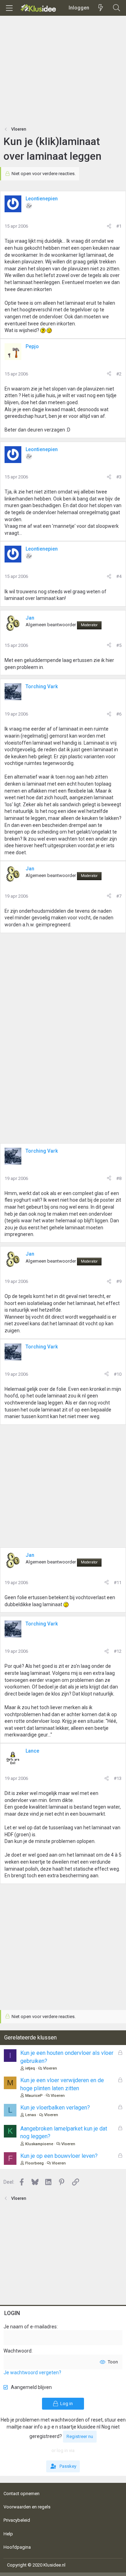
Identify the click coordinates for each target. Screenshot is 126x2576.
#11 (118, 1583)
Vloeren (50, 2068)
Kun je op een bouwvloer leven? (59, 2156)
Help (8, 2534)
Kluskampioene (39, 2144)
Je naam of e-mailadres (30, 2327)
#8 (119, 1178)
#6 (119, 714)
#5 (119, 645)
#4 (119, 576)
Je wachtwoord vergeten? (32, 2373)
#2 (119, 374)
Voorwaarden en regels (27, 2507)
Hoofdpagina (17, 2547)
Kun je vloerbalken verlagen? (55, 2108)
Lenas (31, 2115)
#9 (119, 1281)
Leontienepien (42, 199)
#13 (118, 1778)
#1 (119, 226)
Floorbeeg (34, 2163)
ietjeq (30, 2068)
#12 (118, 1651)
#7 (119, 896)
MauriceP (34, 2096)
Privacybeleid (17, 2520)
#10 (118, 1374)
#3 (119, 477)
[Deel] (109, 226)
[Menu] (9, 8)
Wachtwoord (17, 2351)
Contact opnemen (22, 2494)
